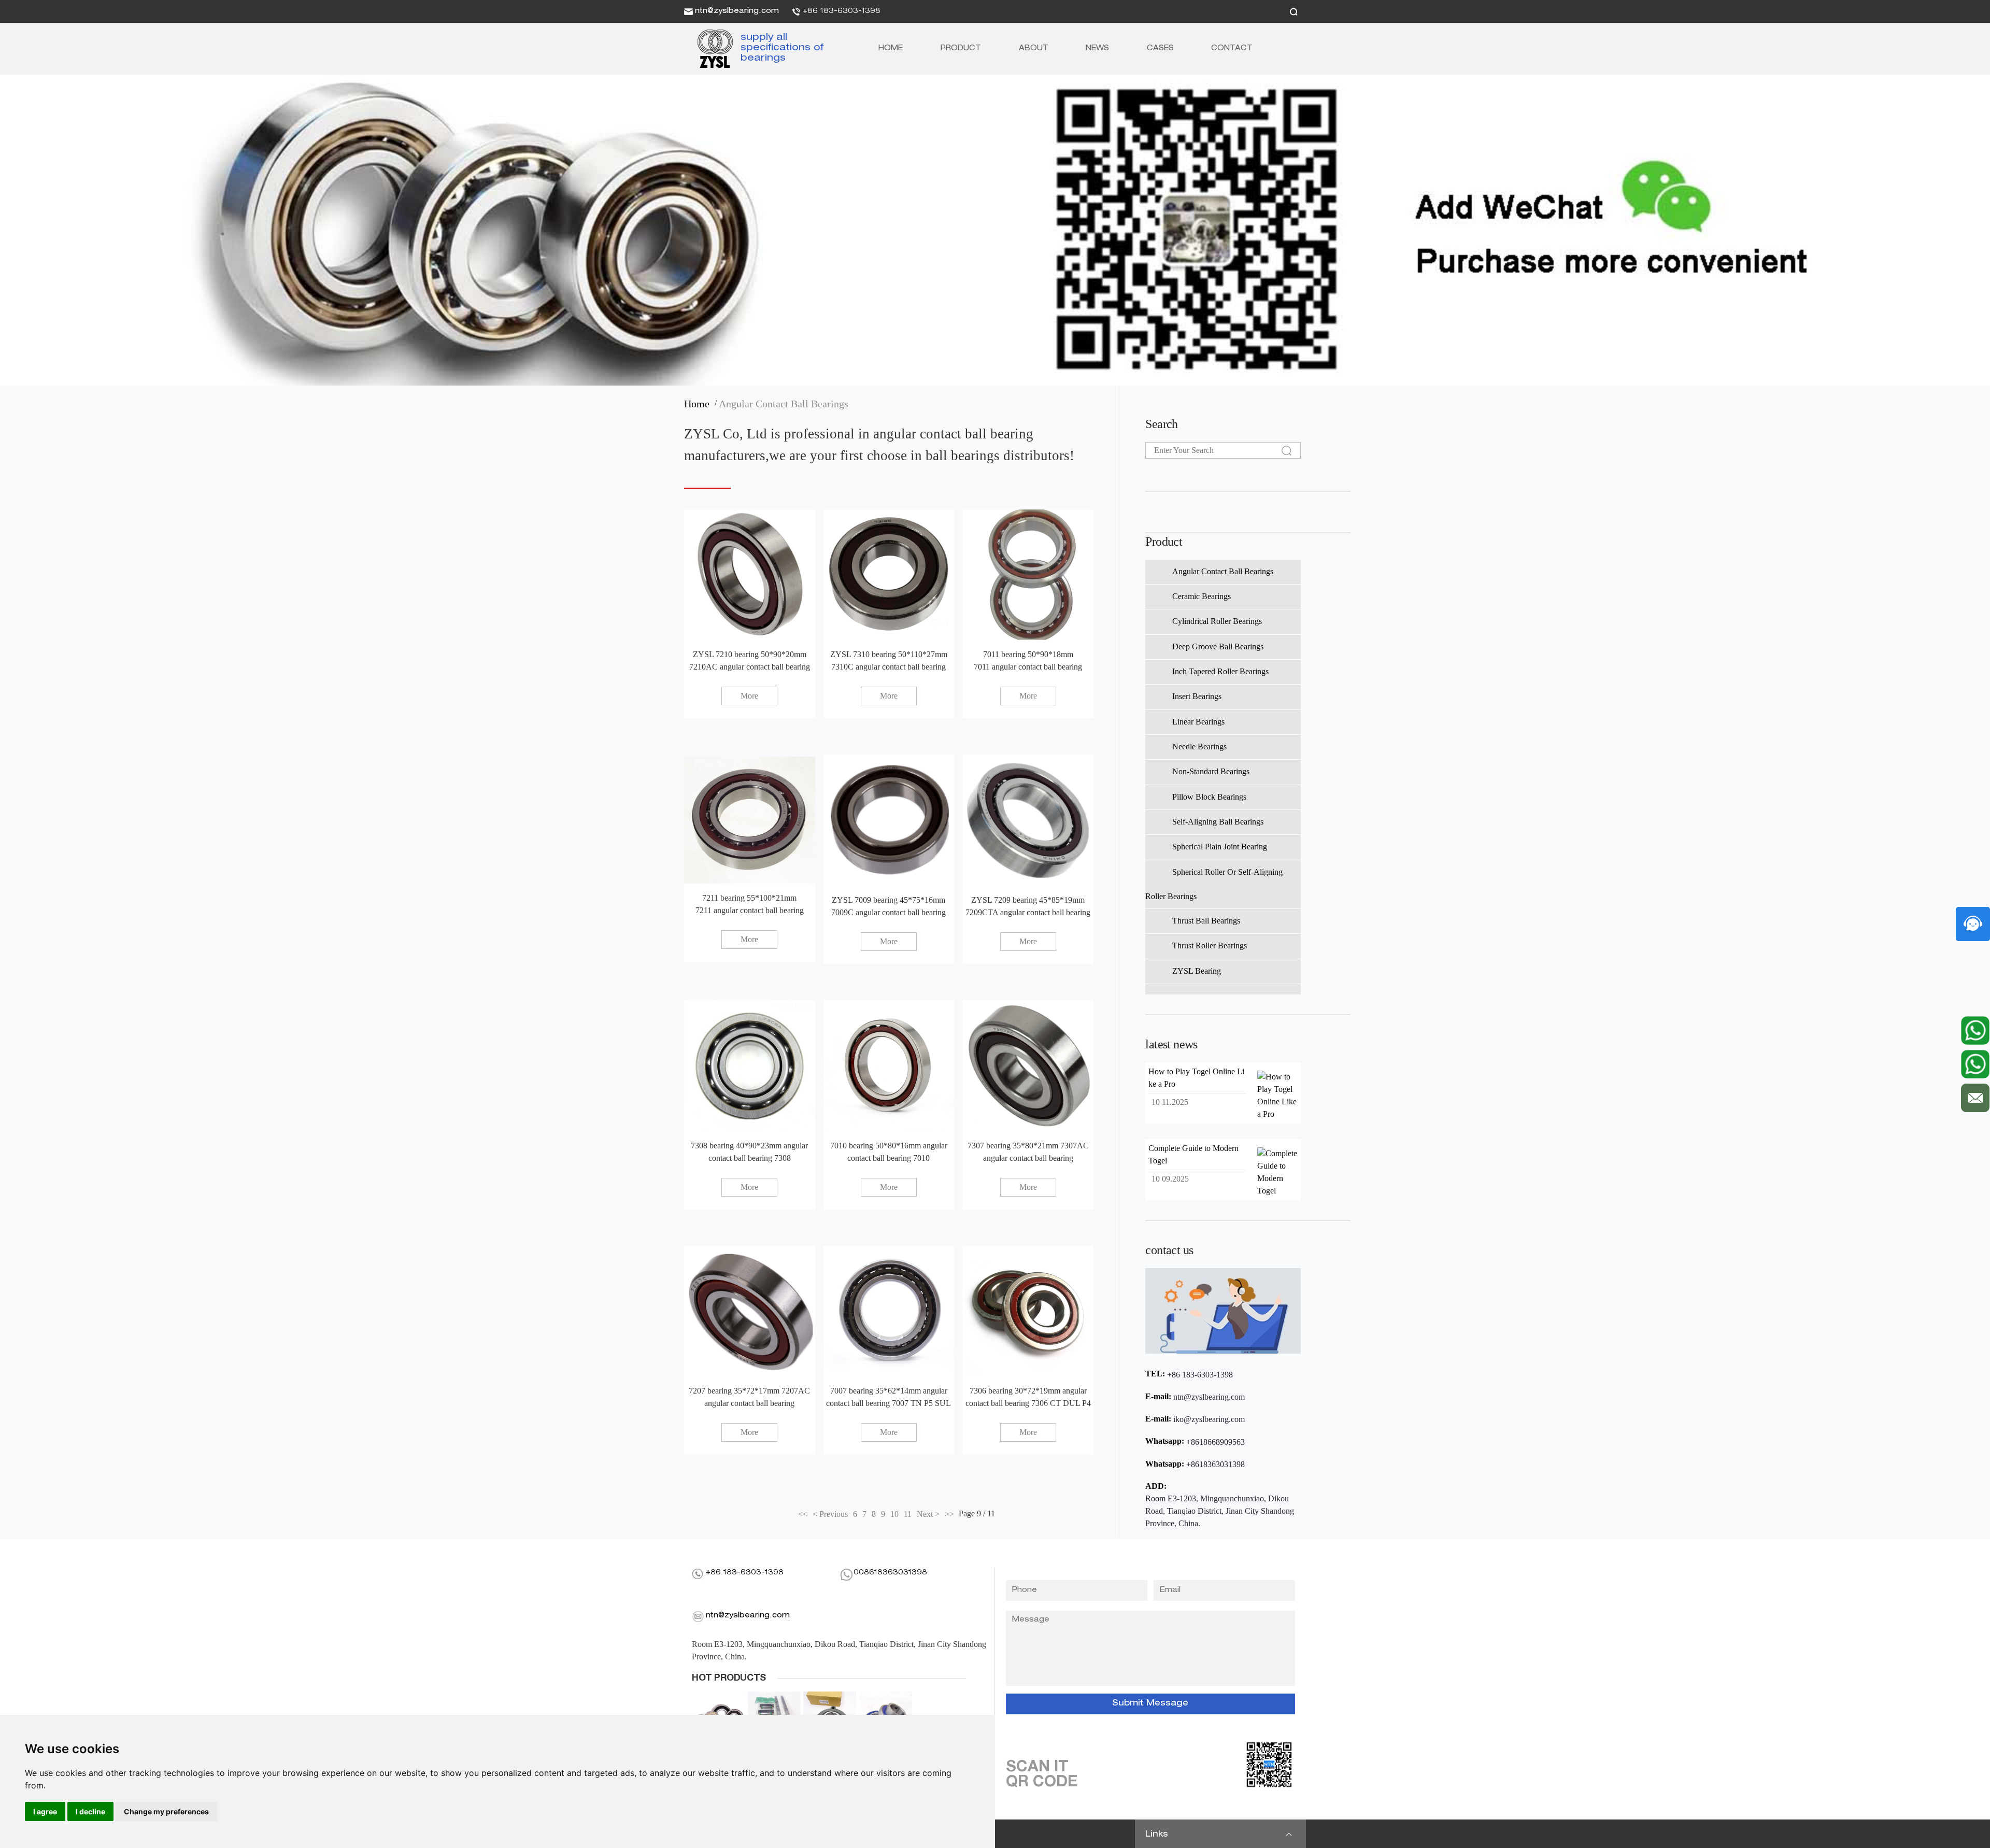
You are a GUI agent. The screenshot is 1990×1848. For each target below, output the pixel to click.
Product (961, 49)
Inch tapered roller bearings (1220, 671)
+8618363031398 (1216, 1464)
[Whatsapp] (1975, 1030)
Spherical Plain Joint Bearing (1220, 847)
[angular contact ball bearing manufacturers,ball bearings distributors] (711, 49)
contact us (1169, 1250)
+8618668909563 (1216, 1442)
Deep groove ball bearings (1218, 646)
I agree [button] (45, 1811)
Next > (928, 1514)
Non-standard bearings (1211, 771)
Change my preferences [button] (166, 1811)
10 (894, 1514)
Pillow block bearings (1209, 797)
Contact (1232, 49)
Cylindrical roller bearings (1217, 621)
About (1034, 49)
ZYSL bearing (1197, 971)
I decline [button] (90, 1811)
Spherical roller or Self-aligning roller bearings (1214, 884)
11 (908, 1514)
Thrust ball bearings (1206, 921)
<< (803, 1514)
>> (949, 1514)
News (1097, 49)
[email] (1975, 1095)
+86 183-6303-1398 (842, 11)
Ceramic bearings (1202, 596)
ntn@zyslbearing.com (737, 11)
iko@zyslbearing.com (1209, 1419)
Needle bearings (1199, 747)
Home (891, 49)
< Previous (830, 1514)
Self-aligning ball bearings (1218, 822)
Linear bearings (1198, 722)
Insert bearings (1197, 696)
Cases (1160, 49)
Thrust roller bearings (1210, 946)
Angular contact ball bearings (784, 404)
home (699, 404)
